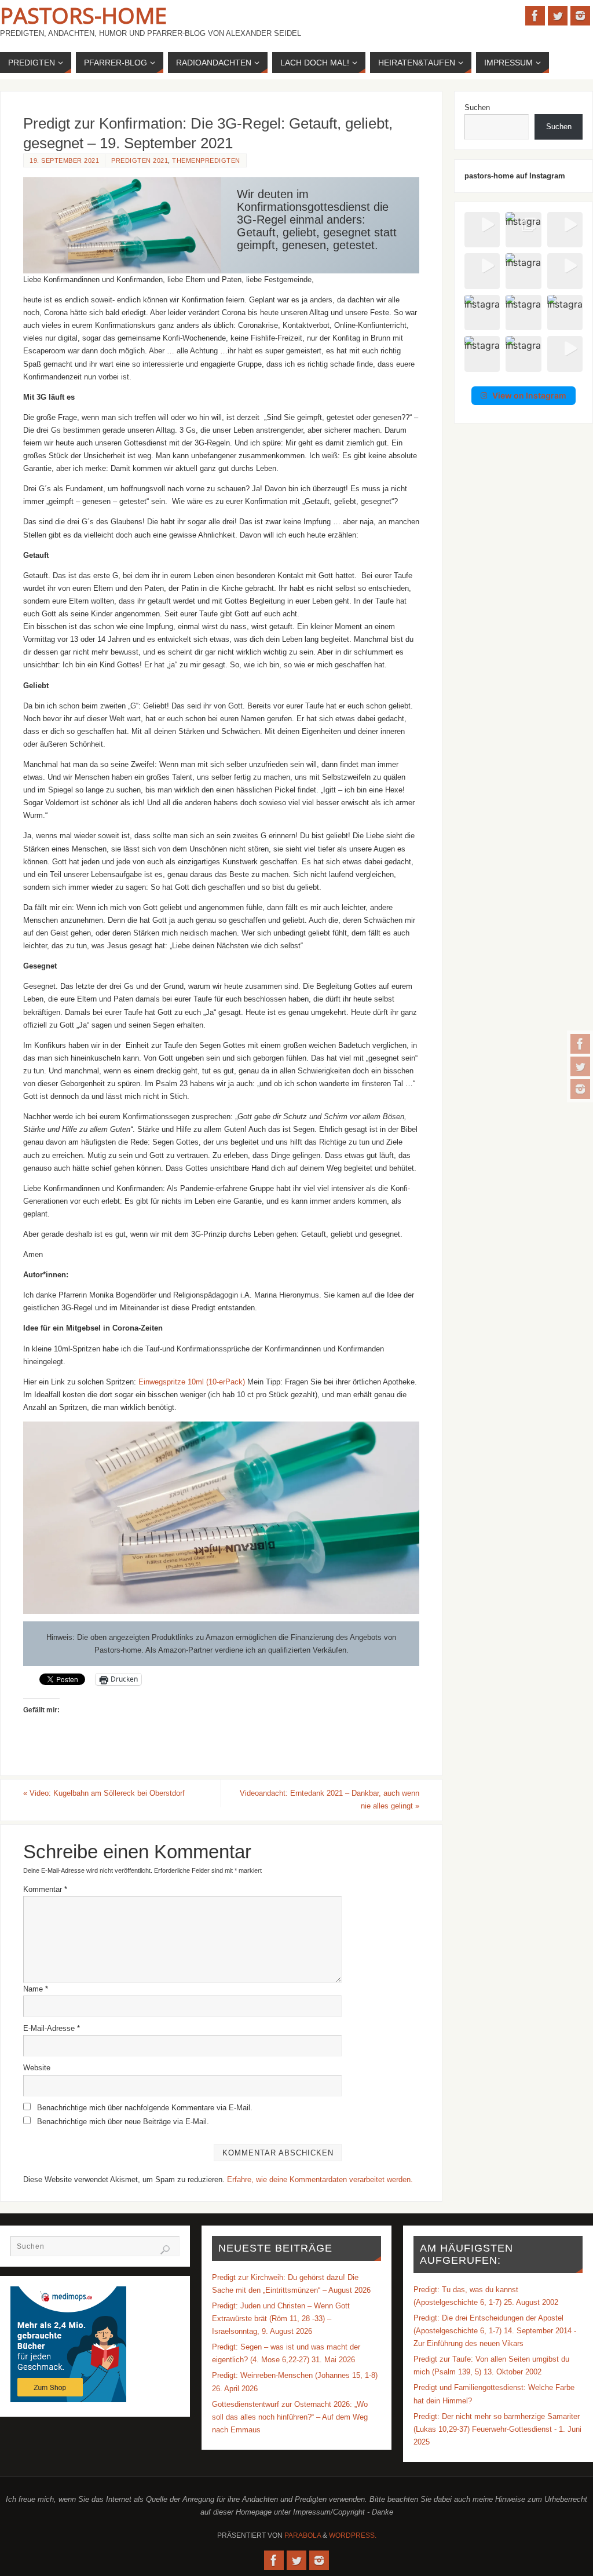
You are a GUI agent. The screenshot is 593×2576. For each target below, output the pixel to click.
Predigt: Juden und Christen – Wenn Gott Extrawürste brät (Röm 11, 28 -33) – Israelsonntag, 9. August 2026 (281, 2319)
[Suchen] (165, 2250)
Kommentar (45, 1889)
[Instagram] (580, 1089)
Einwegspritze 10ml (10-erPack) (193, 1382)
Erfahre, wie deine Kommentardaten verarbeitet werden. (320, 2179)
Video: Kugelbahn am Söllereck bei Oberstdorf (104, 1793)
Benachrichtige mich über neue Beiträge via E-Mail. (123, 2122)
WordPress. (353, 2535)
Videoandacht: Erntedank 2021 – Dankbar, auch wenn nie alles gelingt (330, 1799)
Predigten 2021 (140, 160)
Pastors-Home (83, 15)
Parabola (303, 2535)
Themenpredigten (206, 160)
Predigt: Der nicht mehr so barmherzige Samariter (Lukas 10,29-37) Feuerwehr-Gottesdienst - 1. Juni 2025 (497, 2429)
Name (36, 1989)
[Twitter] (580, 1066)
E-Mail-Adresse (52, 2028)
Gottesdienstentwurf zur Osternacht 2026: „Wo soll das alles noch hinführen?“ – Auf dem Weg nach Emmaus (290, 2417)
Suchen (477, 107)
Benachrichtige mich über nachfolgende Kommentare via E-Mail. (145, 2108)
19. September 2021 (64, 160)
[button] (482, 230)
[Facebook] (580, 1044)
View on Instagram (529, 395)
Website (37, 2068)
